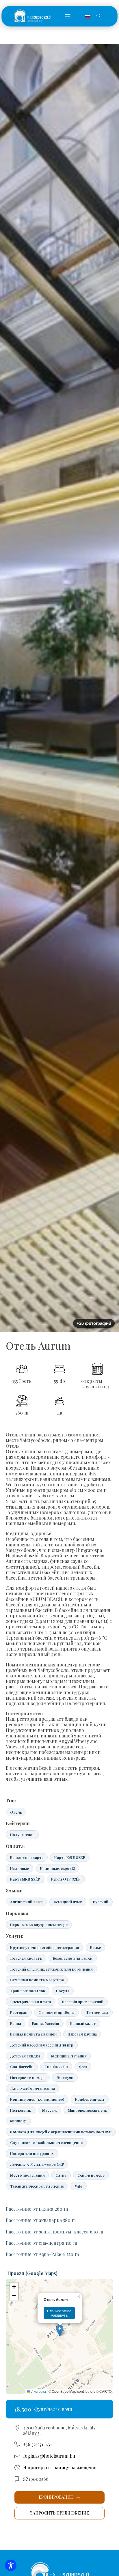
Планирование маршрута (59, 2313)
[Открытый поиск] (99, 16)
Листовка (38, 2391)
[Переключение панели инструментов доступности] (11, 2565)
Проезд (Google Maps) (32, 2273)
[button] (68, 16)
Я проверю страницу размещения (61, 2467)
